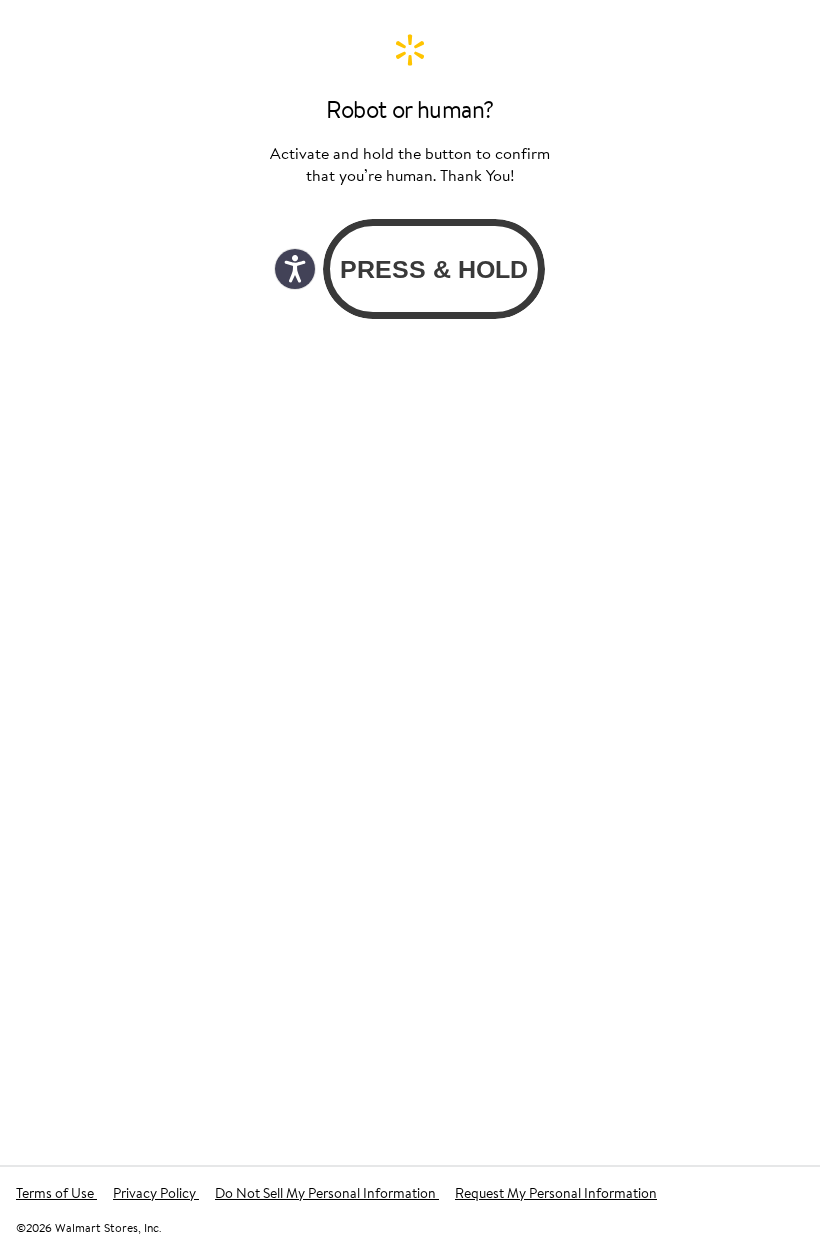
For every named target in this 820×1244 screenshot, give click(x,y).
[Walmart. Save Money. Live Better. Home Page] (410, 50)
